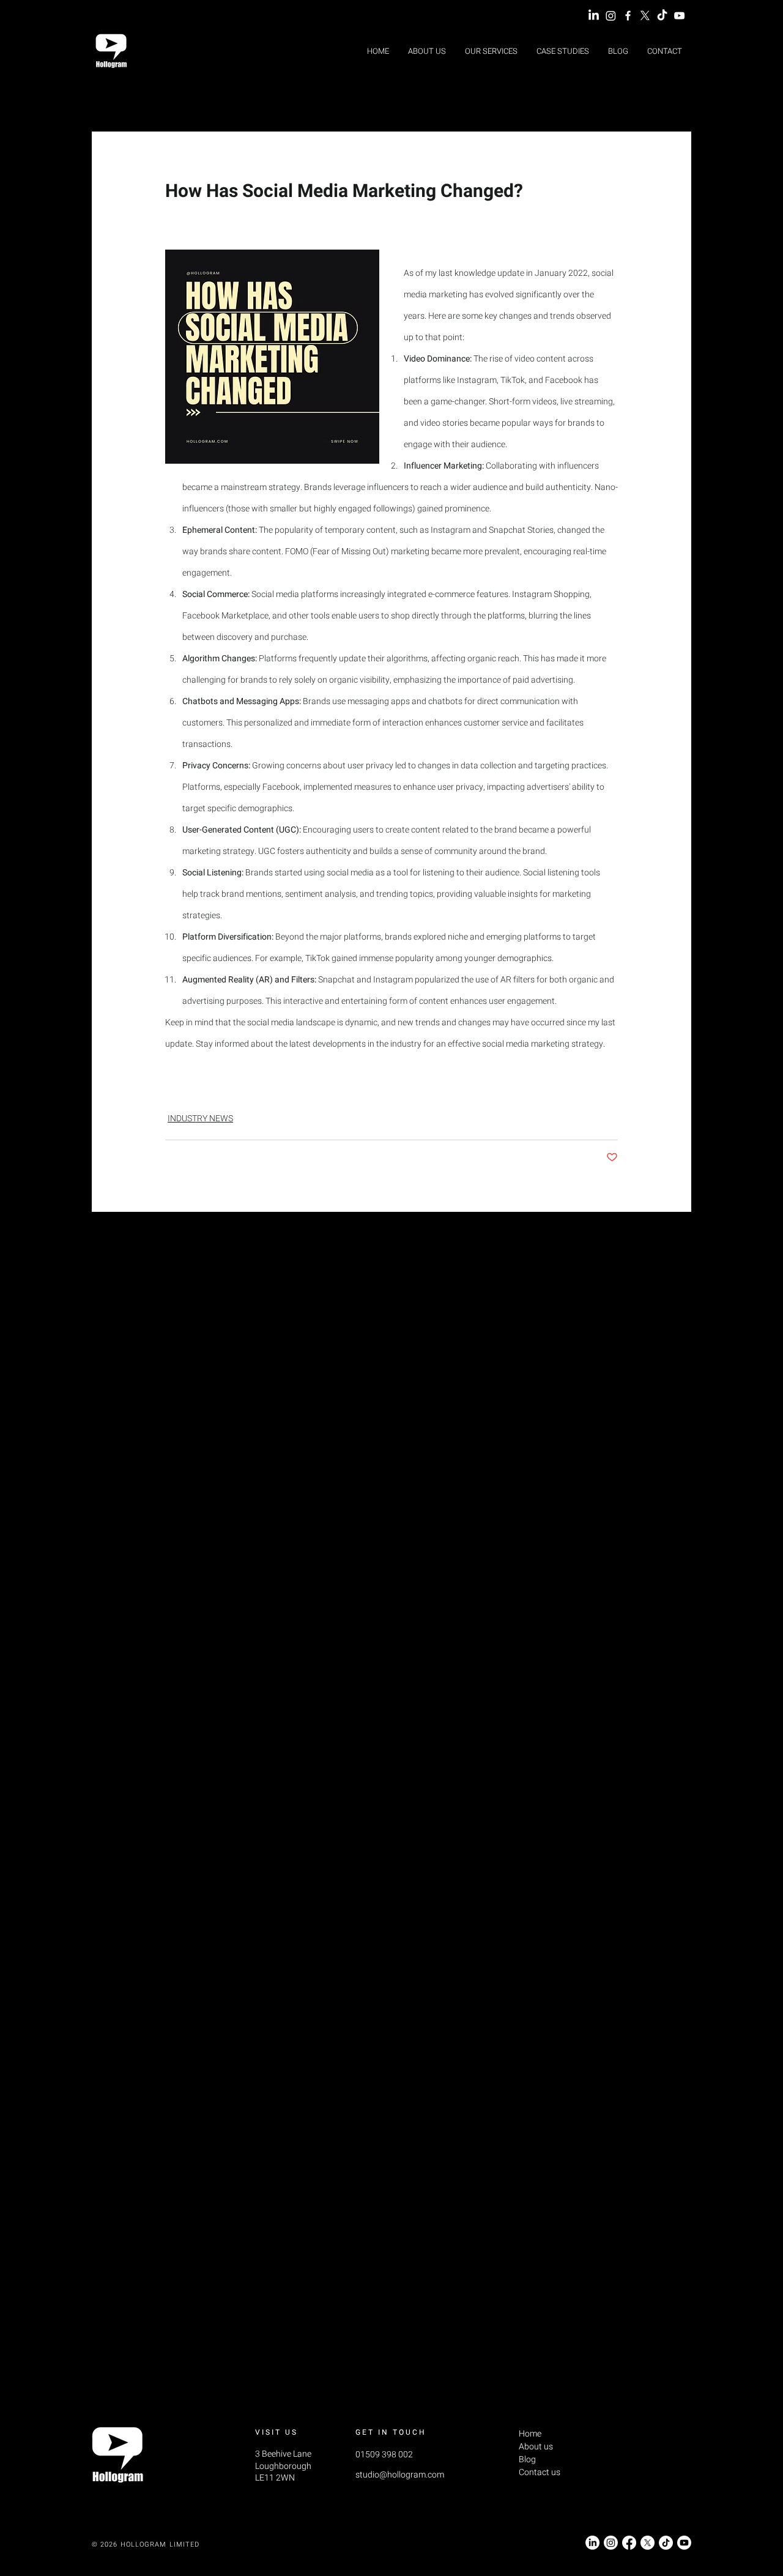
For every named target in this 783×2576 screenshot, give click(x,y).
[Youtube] (684, 2543)
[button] (491, 51)
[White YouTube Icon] (679, 16)
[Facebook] (629, 2543)
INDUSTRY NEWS (200, 1119)
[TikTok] (662, 16)
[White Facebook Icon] (628, 16)
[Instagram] (611, 16)
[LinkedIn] (594, 16)
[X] (645, 16)
